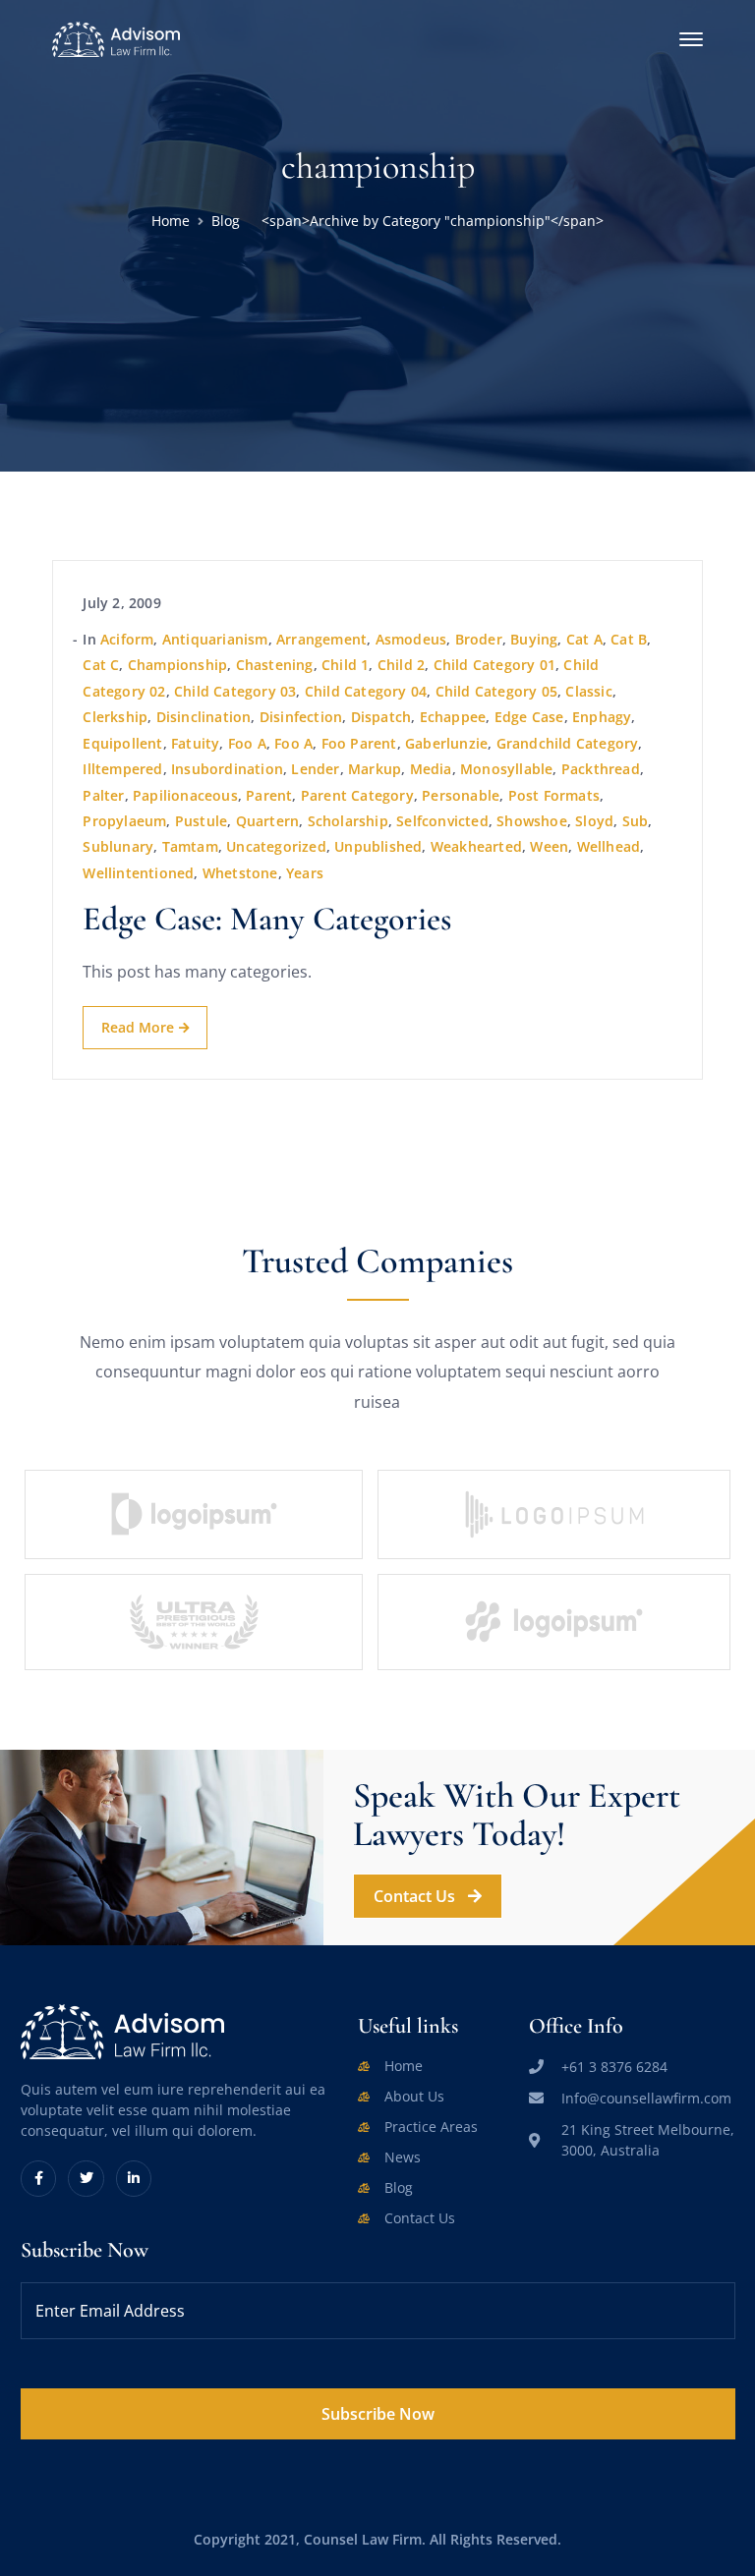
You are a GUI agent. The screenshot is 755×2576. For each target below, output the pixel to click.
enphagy (602, 717)
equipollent (122, 743)
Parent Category (357, 795)
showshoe (532, 821)
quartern (268, 821)
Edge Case (529, 717)
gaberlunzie (446, 743)
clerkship (115, 717)
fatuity (195, 743)
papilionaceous (185, 795)
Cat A (584, 639)
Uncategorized (276, 846)
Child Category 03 (235, 691)
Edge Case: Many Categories (267, 919)
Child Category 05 (496, 691)
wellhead (609, 846)
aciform (127, 639)
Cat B (629, 639)
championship (177, 665)
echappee (453, 717)
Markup (375, 769)
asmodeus (411, 639)
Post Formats (554, 795)
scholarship (348, 821)
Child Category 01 (494, 665)
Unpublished (378, 846)
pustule (201, 821)
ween (549, 846)
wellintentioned (138, 873)
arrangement (321, 639)
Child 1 (345, 665)
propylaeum (124, 821)
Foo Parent (359, 743)
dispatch (381, 717)
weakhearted (476, 846)
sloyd (594, 821)
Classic (588, 691)
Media (431, 769)
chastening (275, 665)
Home (171, 221)
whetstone (240, 873)
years (305, 873)
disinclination (204, 717)
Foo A (247, 743)
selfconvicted (442, 821)
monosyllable (506, 769)
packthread (601, 769)
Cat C (101, 665)
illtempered (122, 769)
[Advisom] (116, 37)
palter (103, 795)
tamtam (190, 846)
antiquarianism (215, 639)
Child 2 (401, 665)
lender (315, 769)
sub (636, 821)
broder (479, 639)
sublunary (118, 846)
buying (534, 639)
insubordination (227, 769)
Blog (226, 221)
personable (461, 795)
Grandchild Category (568, 743)
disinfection (301, 717)
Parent (269, 795)
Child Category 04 (366, 691)
